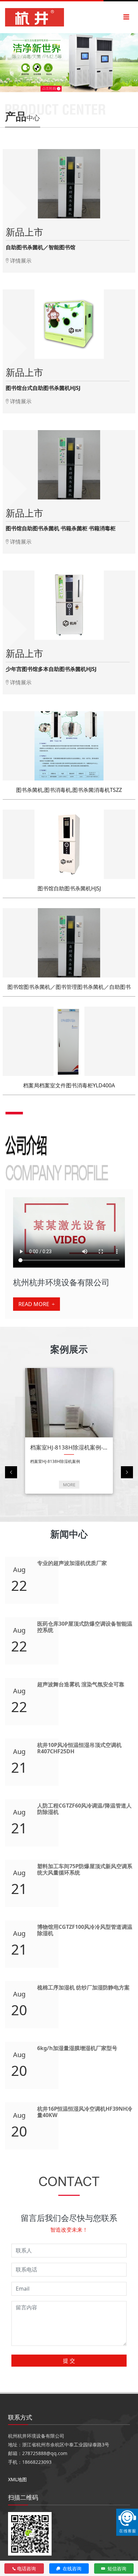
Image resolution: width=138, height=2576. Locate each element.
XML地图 (17, 2479)
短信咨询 (116, 2568)
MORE (69, 1485)
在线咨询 (71, 2568)
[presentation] (11, 1472)
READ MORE (34, 1304)
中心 (22, 116)
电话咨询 (26, 2568)
